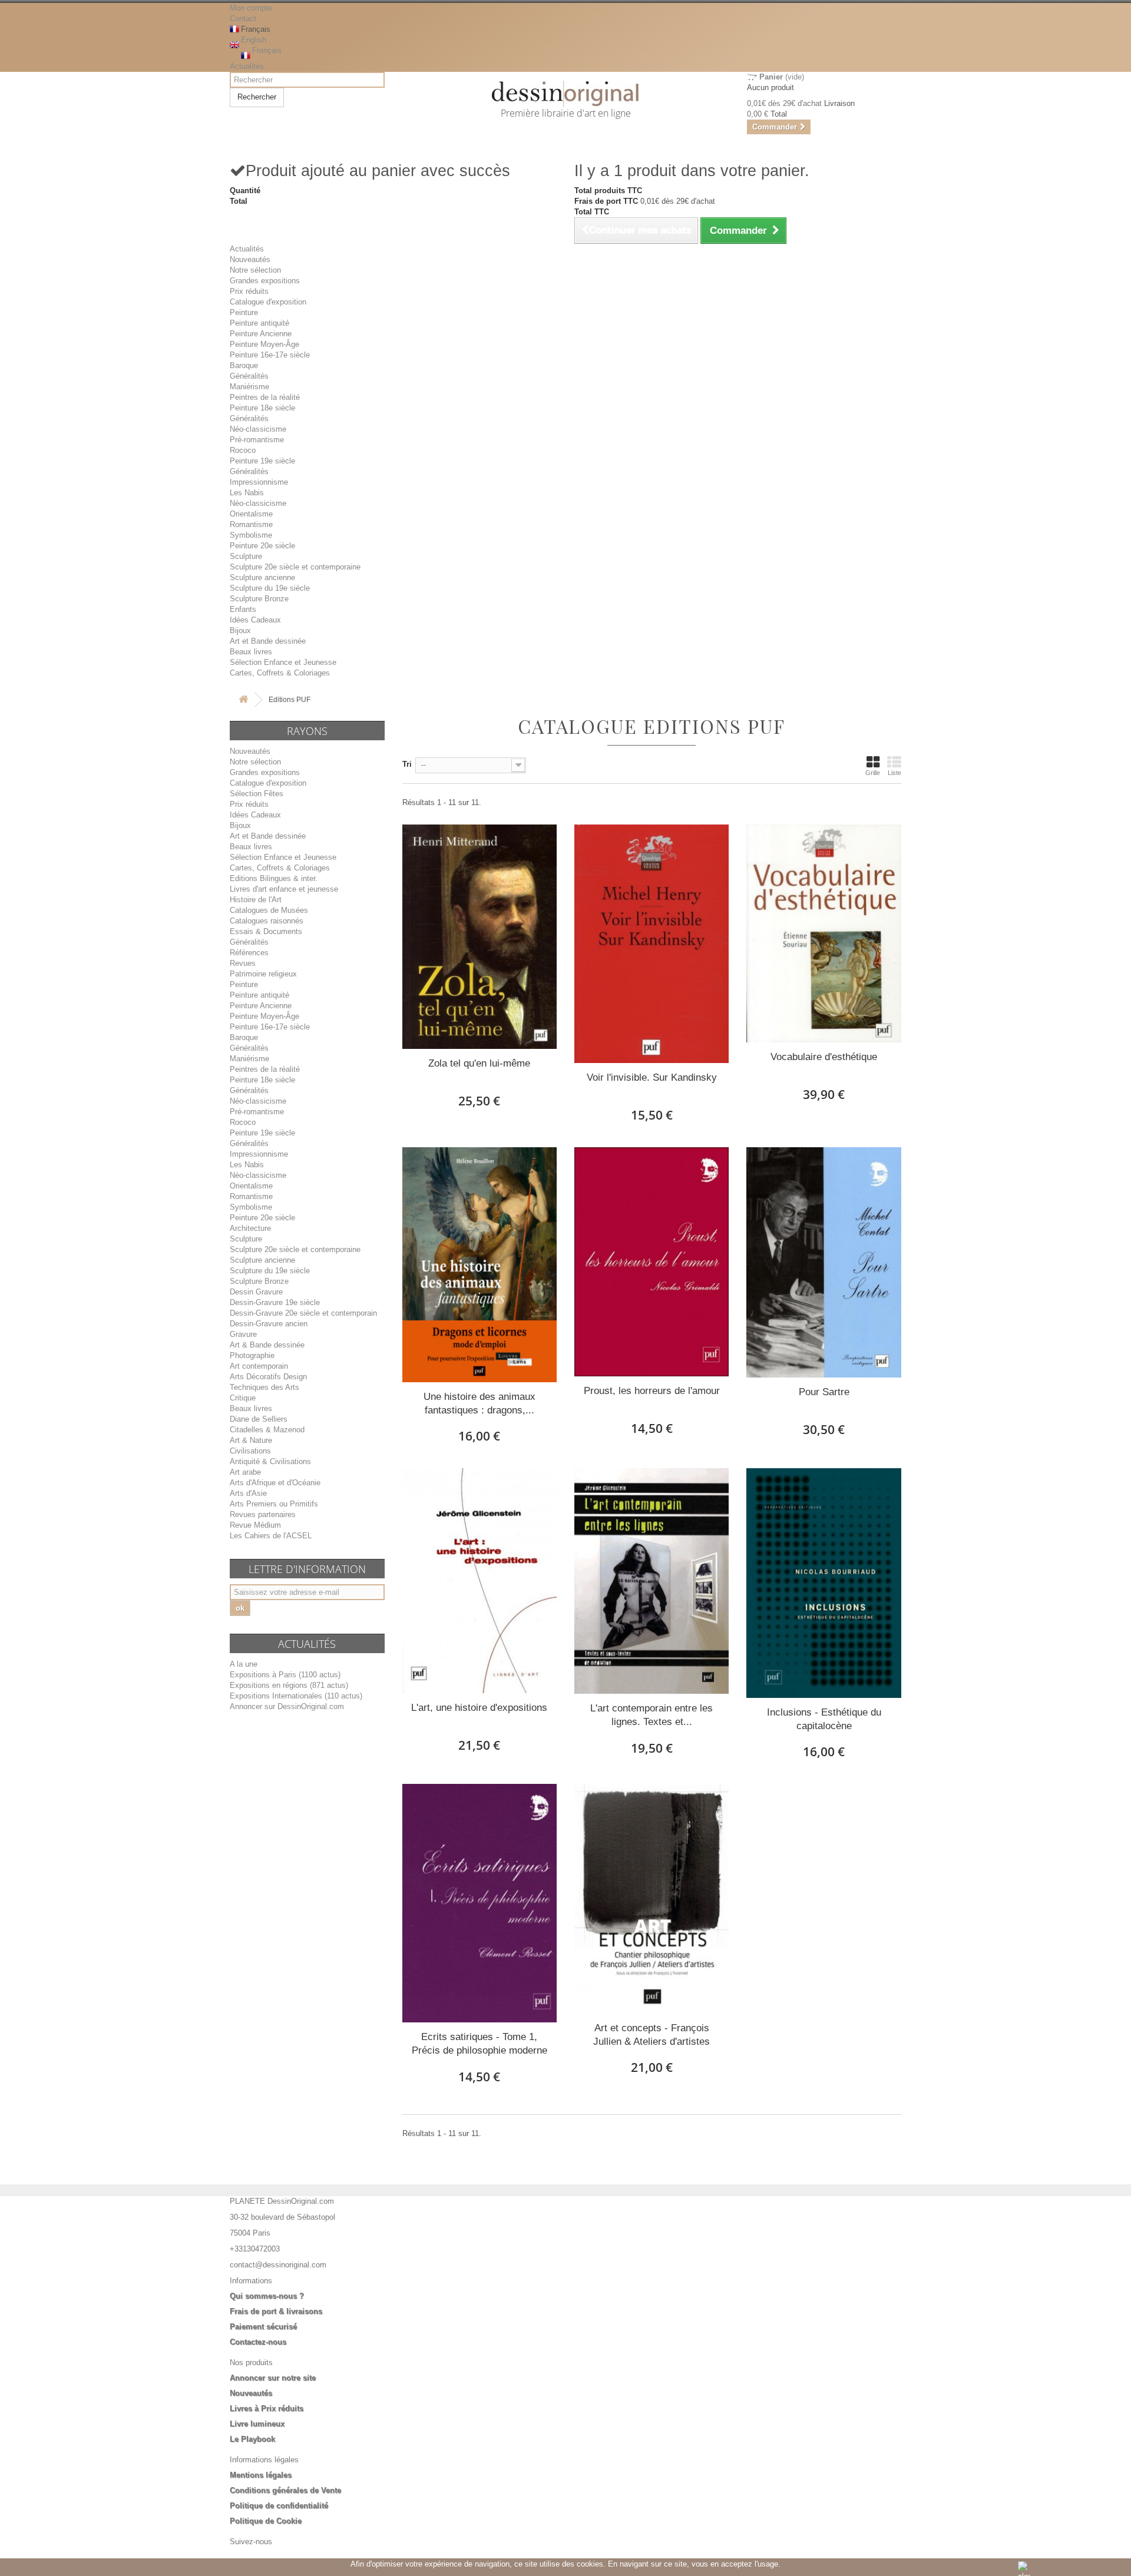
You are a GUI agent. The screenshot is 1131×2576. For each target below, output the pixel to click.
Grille (873, 773)
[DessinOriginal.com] (566, 94)
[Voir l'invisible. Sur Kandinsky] (652, 944)
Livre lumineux (257, 2424)
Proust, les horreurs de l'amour (652, 1391)
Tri (407, 764)
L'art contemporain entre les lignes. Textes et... (652, 1715)
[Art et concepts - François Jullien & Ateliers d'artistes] (652, 1899)
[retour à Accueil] (243, 700)
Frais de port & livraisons (276, 2311)
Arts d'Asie (248, 1493)
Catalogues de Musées (269, 910)
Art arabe (245, 1472)
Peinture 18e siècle (262, 408)
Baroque (244, 365)
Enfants (243, 609)
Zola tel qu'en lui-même (479, 1063)
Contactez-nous (258, 2342)
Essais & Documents (266, 931)
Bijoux (240, 630)
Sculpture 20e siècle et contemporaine (295, 567)
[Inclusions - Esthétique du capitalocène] (824, 1583)
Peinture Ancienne (261, 334)
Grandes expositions (265, 281)
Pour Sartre (824, 1392)
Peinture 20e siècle (262, 546)
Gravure (243, 1334)
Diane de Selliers (259, 1419)
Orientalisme (251, 514)
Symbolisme (251, 535)
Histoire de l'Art (256, 900)
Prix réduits (249, 291)
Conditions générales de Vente (285, 2490)
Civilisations (250, 1451)
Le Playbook (252, 2439)
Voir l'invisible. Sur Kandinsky (652, 1077)
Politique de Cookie (266, 2521)
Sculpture (246, 556)
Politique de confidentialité (279, 2506)
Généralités (249, 376)
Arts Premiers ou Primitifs (274, 1504)
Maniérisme (249, 387)
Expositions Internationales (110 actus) (296, 1696)
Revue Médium (255, 1525)
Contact (243, 19)
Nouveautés (250, 259)
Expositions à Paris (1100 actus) (285, 1675)
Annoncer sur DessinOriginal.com (287, 1706)
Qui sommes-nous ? (267, 2296)
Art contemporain (259, 1366)
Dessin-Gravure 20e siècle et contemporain (303, 1313)
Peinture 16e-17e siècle (270, 355)
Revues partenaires (263, 1514)
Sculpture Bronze (259, 599)
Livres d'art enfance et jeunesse (284, 889)
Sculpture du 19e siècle (270, 588)
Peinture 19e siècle (262, 461)
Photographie (252, 1355)
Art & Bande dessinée (267, 1345)
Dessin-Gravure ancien (269, 1324)
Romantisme (251, 524)
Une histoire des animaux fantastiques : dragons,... (479, 1403)
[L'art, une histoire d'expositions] (479, 1581)
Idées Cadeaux (255, 620)
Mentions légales (261, 2475)
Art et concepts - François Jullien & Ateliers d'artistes (652, 2035)
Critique (243, 1398)
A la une (244, 1664)
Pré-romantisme (257, 440)
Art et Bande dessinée (268, 641)
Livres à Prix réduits (267, 2408)
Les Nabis (247, 493)
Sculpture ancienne (262, 577)
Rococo (243, 450)
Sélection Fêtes (257, 794)
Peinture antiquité (259, 323)
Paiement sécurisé (263, 2327)
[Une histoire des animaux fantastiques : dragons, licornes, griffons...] (479, 1265)
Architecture (250, 1228)
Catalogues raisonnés (267, 921)
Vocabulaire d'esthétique (824, 1057)
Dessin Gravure (256, 1292)
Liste (894, 773)
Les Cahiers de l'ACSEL (271, 1536)
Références (249, 953)
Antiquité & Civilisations (270, 1461)
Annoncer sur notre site (273, 2378)
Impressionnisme (259, 482)
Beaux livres (251, 652)
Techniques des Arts (264, 1387)
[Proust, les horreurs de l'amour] (652, 1262)
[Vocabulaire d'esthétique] (824, 934)
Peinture (244, 312)
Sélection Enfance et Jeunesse (283, 662)
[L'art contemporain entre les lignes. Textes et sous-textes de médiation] (652, 1581)
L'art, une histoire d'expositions (479, 1708)
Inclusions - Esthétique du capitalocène (824, 1719)
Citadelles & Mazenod (267, 1430)
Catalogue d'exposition (268, 302)
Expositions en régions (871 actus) (289, 1685)
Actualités (247, 66)
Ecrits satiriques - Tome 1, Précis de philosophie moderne (479, 2044)
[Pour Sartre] (824, 1262)
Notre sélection (255, 270)
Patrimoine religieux (263, 974)
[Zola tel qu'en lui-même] (479, 937)
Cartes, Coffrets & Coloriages (280, 673)
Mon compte (251, 8)
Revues (243, 963)
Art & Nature (251, 1440)
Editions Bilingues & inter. (274, 878)
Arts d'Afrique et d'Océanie (275, 1483)
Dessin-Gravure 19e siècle (275, 1302)
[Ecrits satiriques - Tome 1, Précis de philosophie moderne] (479, 1903)
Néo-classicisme (258, 429)
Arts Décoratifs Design (268, 1377)
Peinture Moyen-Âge (264, 344)
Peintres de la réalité (265, 397)
